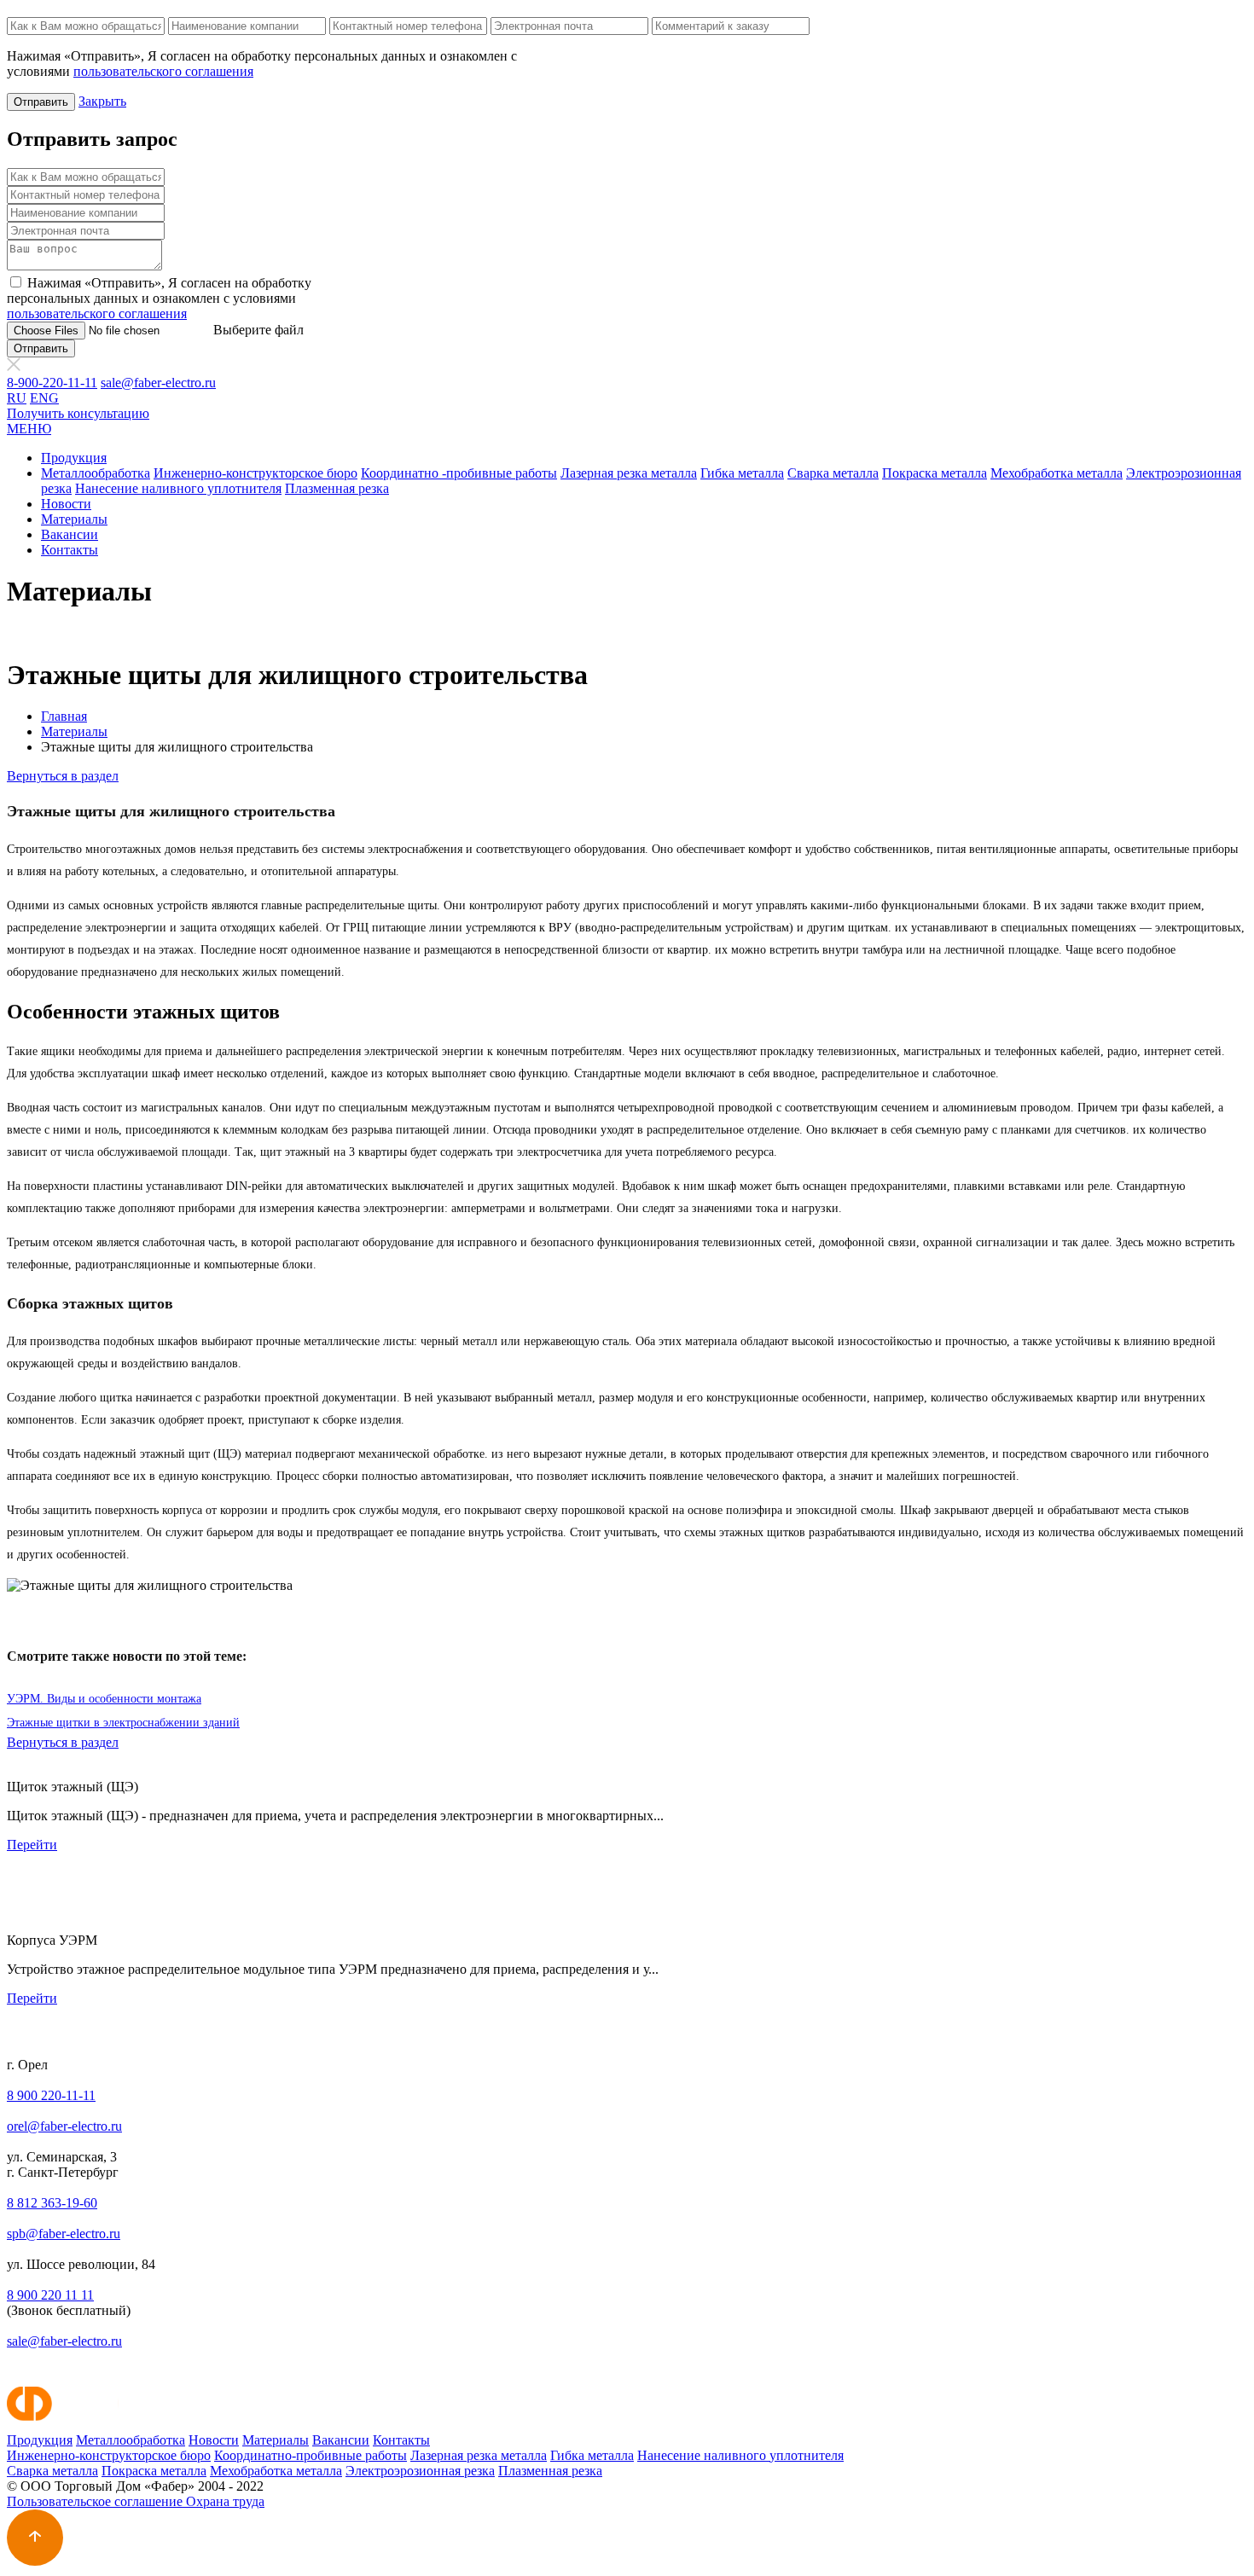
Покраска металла (935, 473)
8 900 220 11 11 (50, 2295)
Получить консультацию (78, 413)
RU (17, 398)
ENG (44, 398)
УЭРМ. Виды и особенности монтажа (104, 1699)
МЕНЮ (29, 429)
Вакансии (70, 534)
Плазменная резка (337, 488)
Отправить (41, 102)
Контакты (70, 550)
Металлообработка (96, 473)
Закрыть (102, 101)
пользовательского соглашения (163, 71)
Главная (64, 716)
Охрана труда (225, 2501)
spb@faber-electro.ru (64, 2234)
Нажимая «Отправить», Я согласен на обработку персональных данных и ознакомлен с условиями (159, 298)
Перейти (32, 1845)
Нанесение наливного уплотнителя (178, 488)
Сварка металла (833, 473)
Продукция (74, 458)
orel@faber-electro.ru (64, 2126)
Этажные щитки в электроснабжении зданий (123, 1723)
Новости (66, 504)
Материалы (74, 519)
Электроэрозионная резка (420, 2471)
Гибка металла (742, 473)
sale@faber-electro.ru (158, 383)
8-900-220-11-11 (52, 383)
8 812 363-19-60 (52, 2203)
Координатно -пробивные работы (459, 473)
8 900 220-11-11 (51, 2095)
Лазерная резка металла (629, 473)
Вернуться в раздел (63, 776)
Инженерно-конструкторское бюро (255, 473)
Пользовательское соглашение (96, 2501)
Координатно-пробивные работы (311, 2455)
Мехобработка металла (1057, 473)
